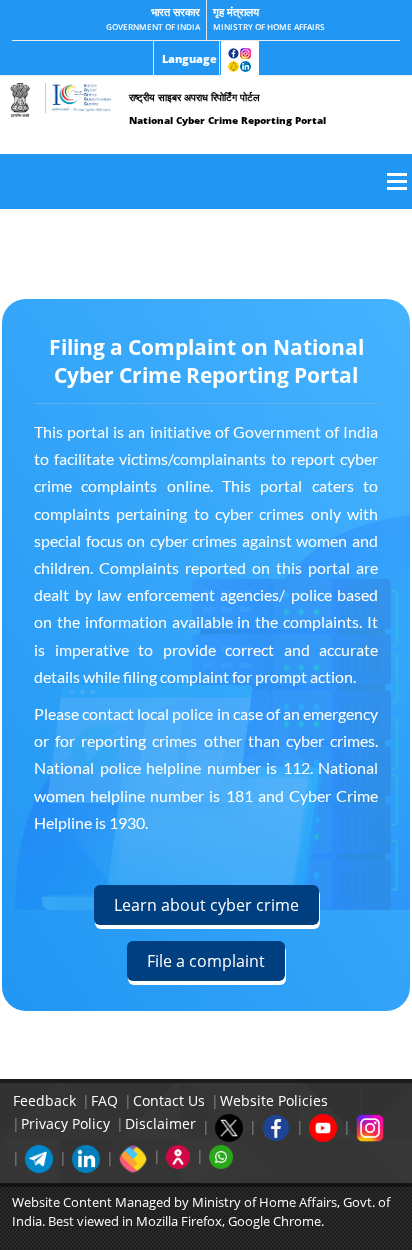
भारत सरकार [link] (175, 12)
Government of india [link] (153, 26)
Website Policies (274, 1100)
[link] (186, 59)
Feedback (44, 1100)
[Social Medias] (240, 59)
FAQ (104, 1100)
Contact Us (169, 1100)
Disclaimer (160, 1123)
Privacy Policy (65, 1123)
